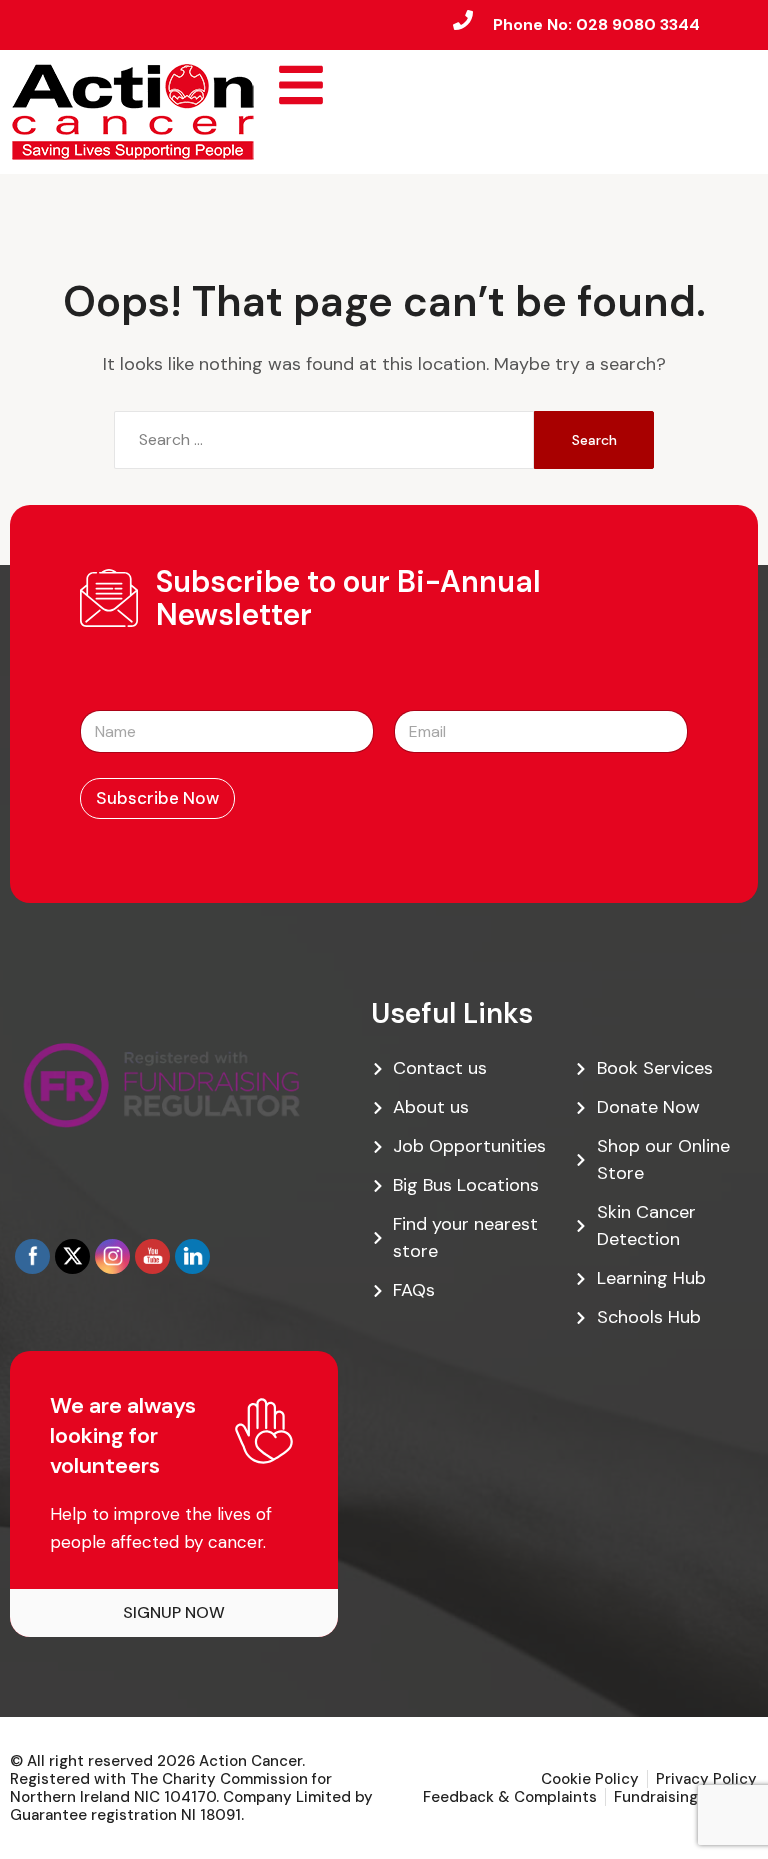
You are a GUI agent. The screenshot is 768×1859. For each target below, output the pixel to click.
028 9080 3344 (638, 24)
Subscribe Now (157, 798)
